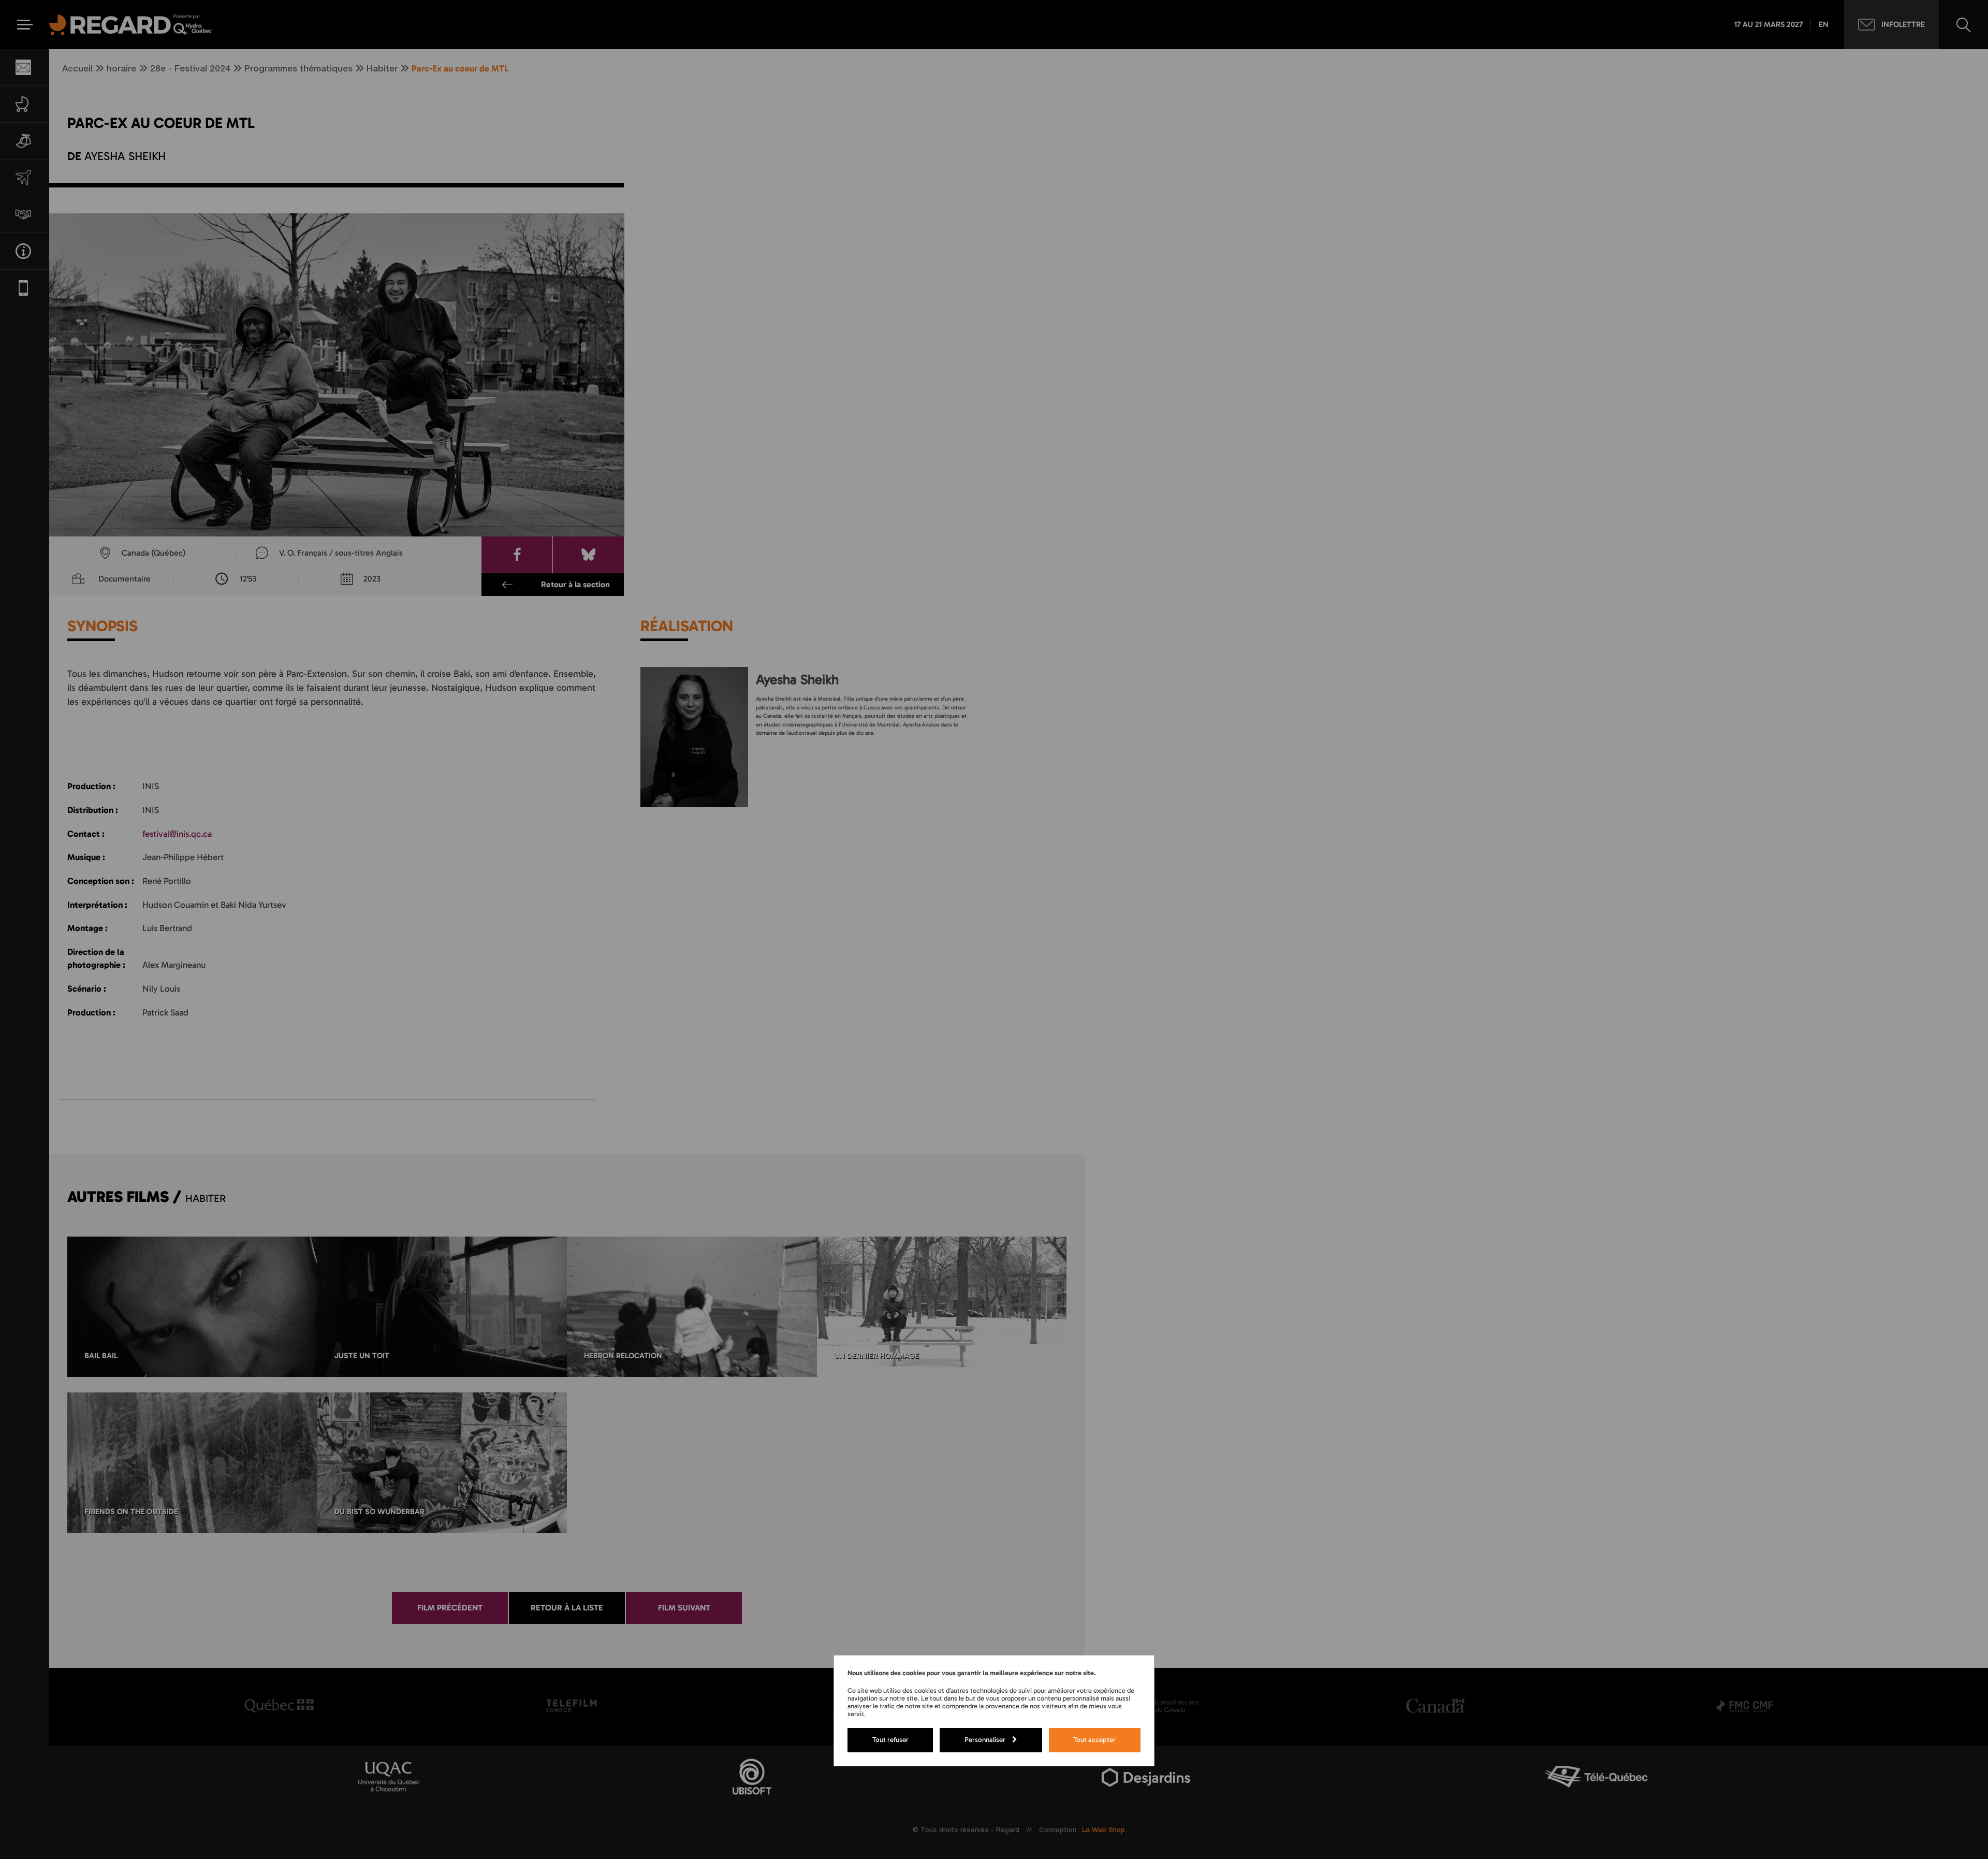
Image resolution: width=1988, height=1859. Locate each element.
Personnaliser (985, 1739)
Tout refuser (890, 1739)
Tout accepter (1094, 1739)
